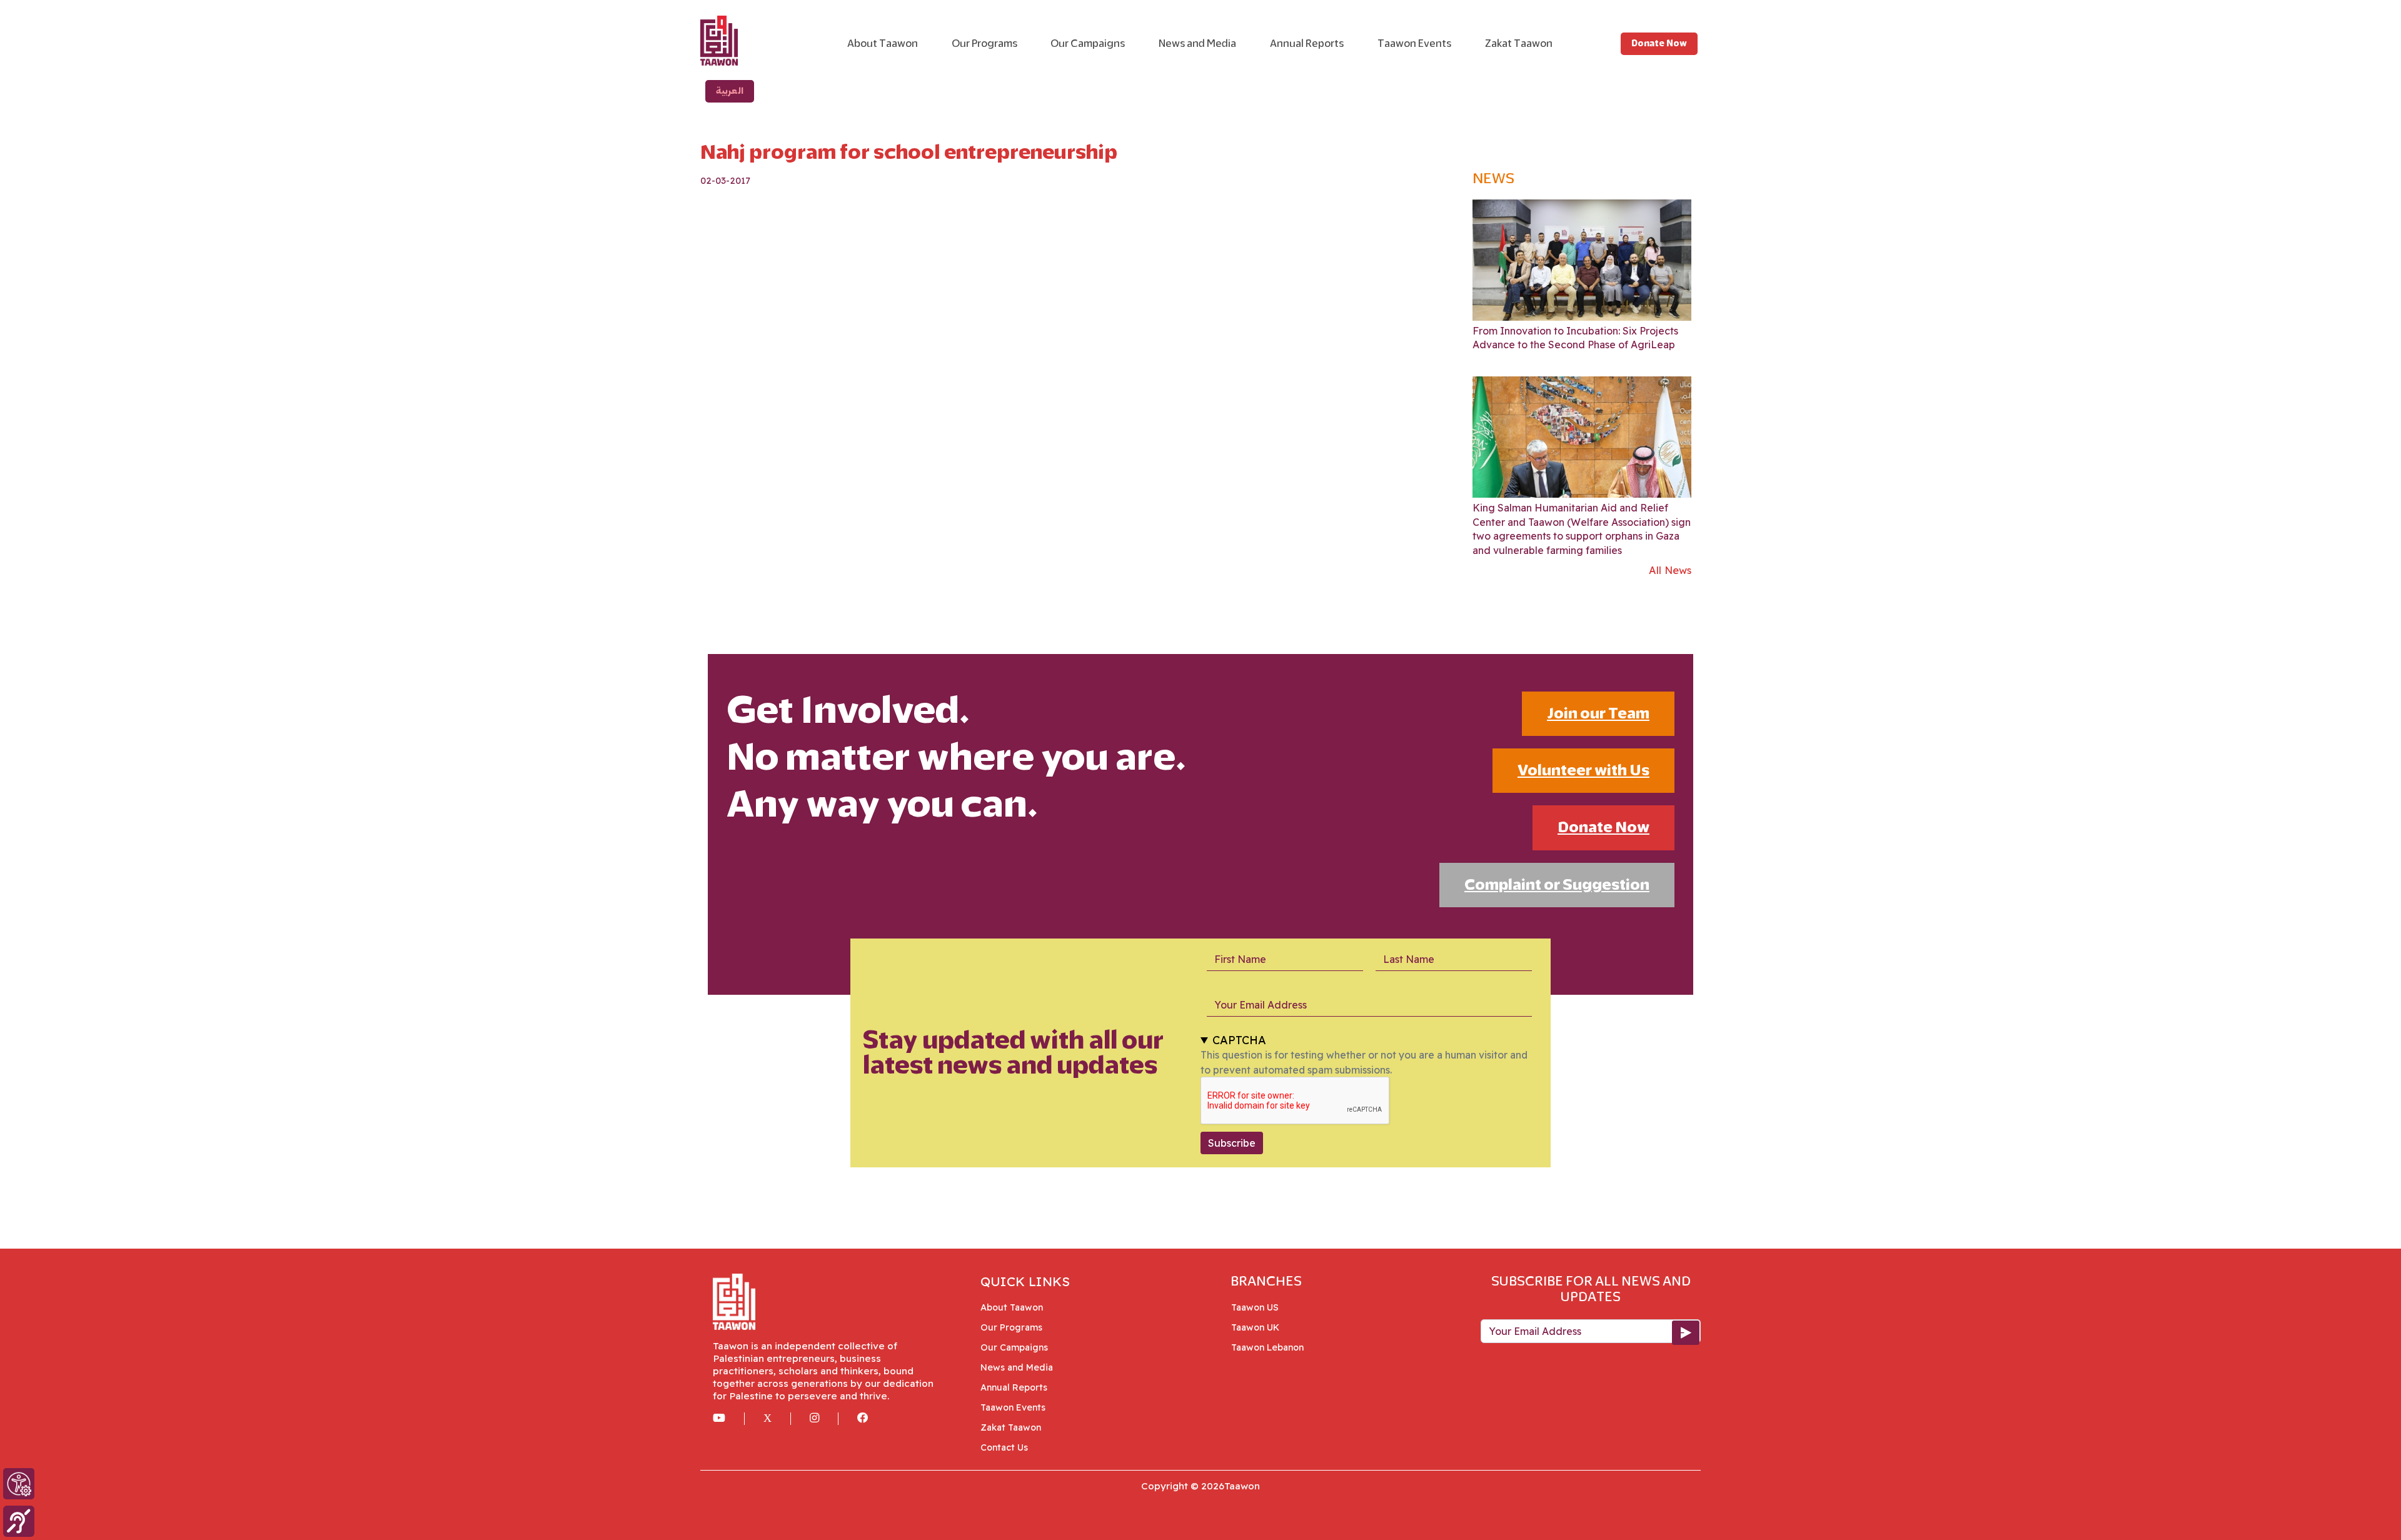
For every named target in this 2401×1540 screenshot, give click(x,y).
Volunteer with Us (1583, 770)
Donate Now (1659, 43)
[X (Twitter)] (777, 1419)
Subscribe (1232, 1143)
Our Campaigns (1088, 43)
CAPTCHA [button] (1239, 1040)
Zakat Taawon (1519, 43)
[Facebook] (872, 1419)
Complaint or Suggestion (1557, 885)
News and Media (1197, 43)
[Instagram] (824, 1419)
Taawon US (1260, 1307)
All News (1670, 570)
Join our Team (1598, 713)
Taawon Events (1414, 43)
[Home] (760, 41)
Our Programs (984, 43)
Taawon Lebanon (1272, 1347)
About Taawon (883, 43)
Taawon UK (1260, 1327)
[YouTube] (729, 1419)
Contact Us (1004, 1447)
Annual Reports (1307, 43)
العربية (730, 91)
